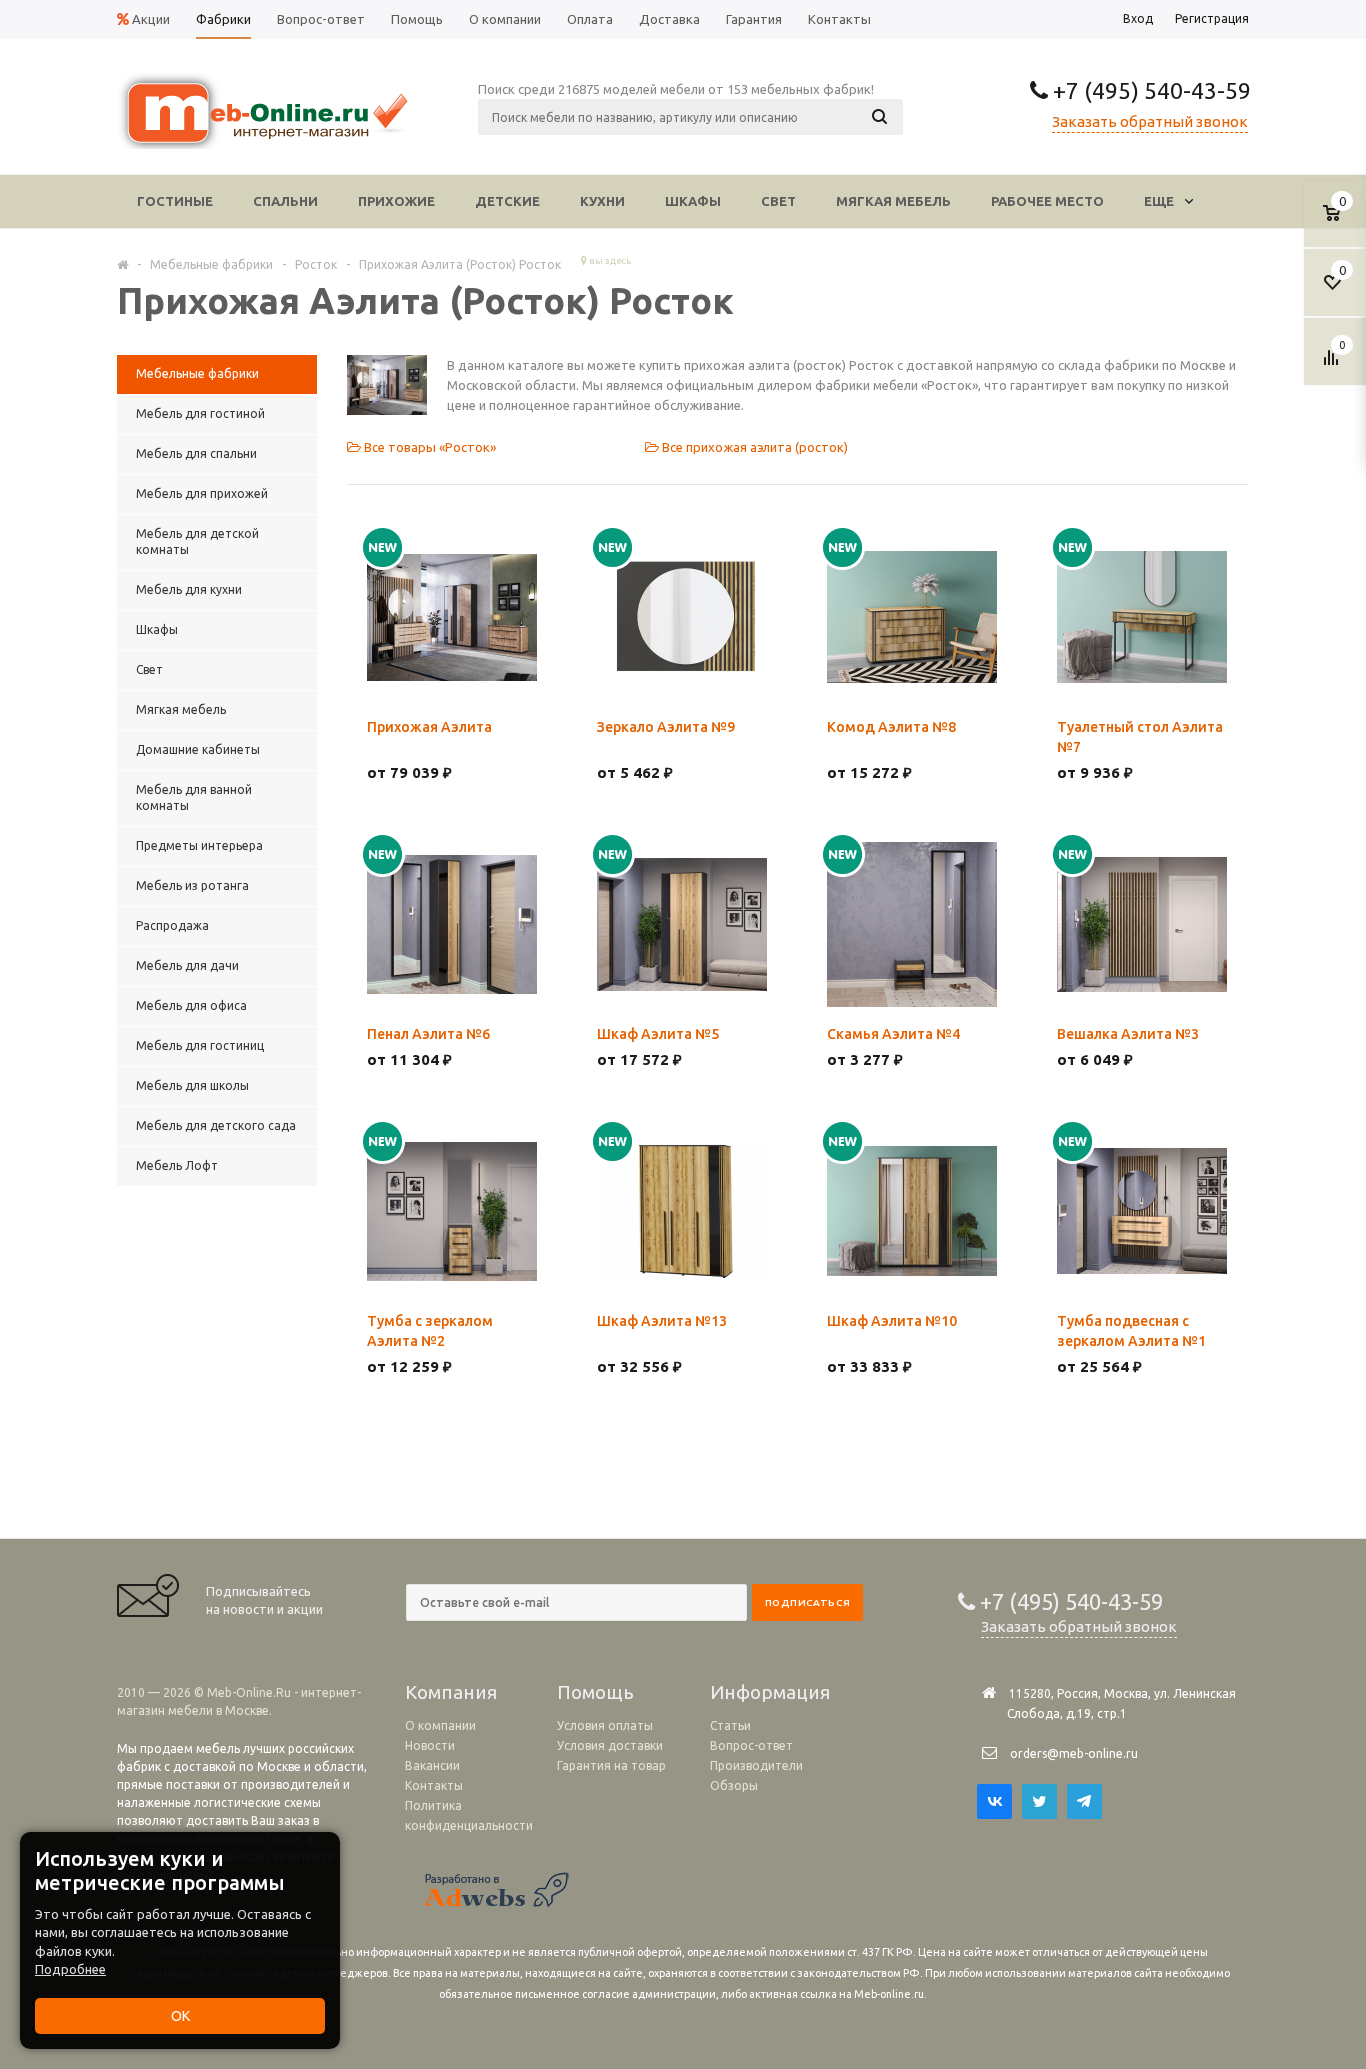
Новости (430, 1745)
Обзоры (734, 1785)
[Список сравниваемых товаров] (1334, 365)
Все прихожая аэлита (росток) (753, 447)
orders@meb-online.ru (1074, 1753)
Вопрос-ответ (751, 1745)
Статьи (730, 1725)
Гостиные (175, 201)
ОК (180, 2016)
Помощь (595, 1692)
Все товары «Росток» (428, 447)
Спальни (285, 201)
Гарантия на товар (611, 1765)
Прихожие (396, 201)
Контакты (434, 1785)
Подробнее (70, 1969)
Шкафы (693, 201)
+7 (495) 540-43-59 (1149, 90)
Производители (756, 1765)
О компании (440, 1725)
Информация (770, 1692)
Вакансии (432, 1765)
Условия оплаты (605, 1725)
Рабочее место (1047, 201)
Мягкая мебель (893, 201)
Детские (507, 201)
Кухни (602, 201)
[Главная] (122, 264)
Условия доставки (610, 1745)
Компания (451, 1692)
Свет (778, 201)
